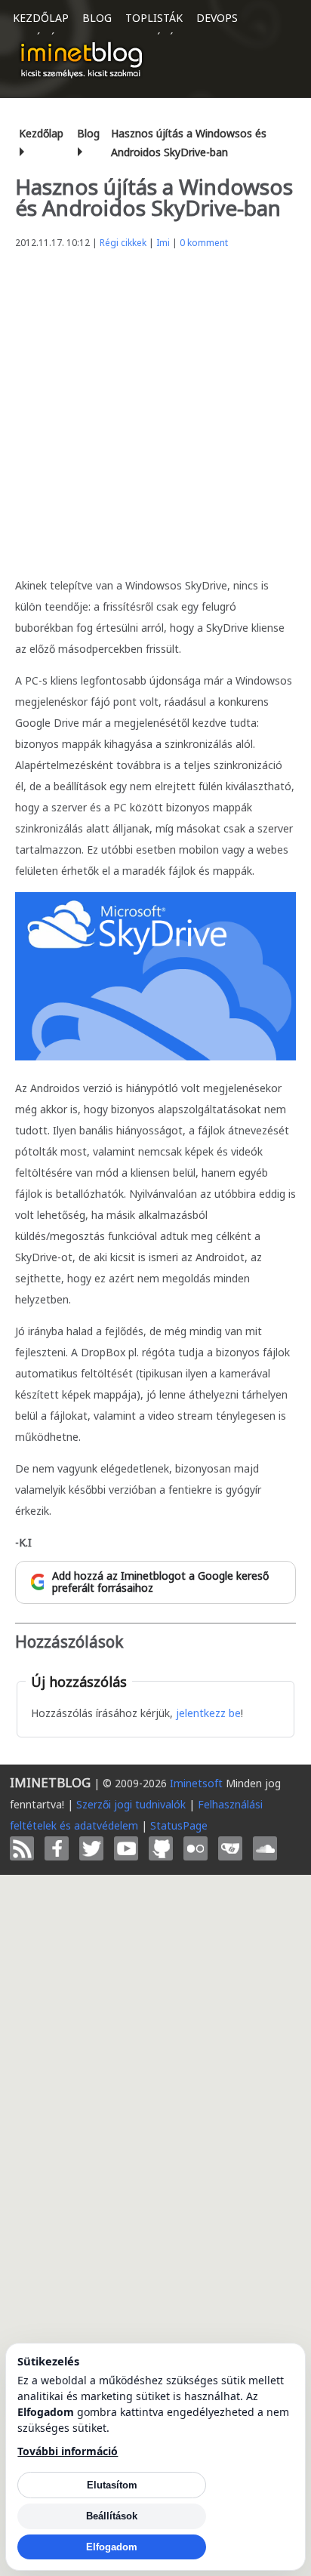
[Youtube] (126, 1848)
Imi (163, 243)
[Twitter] (91, 1848)
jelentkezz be (208, 1713)
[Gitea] (230, 1848)
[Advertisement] (155, 409)
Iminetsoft (196, 1783)
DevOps (217, 18)
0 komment (204, 243)
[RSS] (22, 1848)
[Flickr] (196, 1848)
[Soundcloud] (265, 1848)
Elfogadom (112, 2547)
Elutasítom (112, 2485)
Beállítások (112, 2516)
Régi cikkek (123, 243)
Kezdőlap (41, 18)
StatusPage (179, 1825)
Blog (97, 18)
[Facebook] (57, 1848)
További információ (68, 2451)
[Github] (161, 1848)
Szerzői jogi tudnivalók (131, 1804)
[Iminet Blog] (82, 60)
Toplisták (154, 18)
